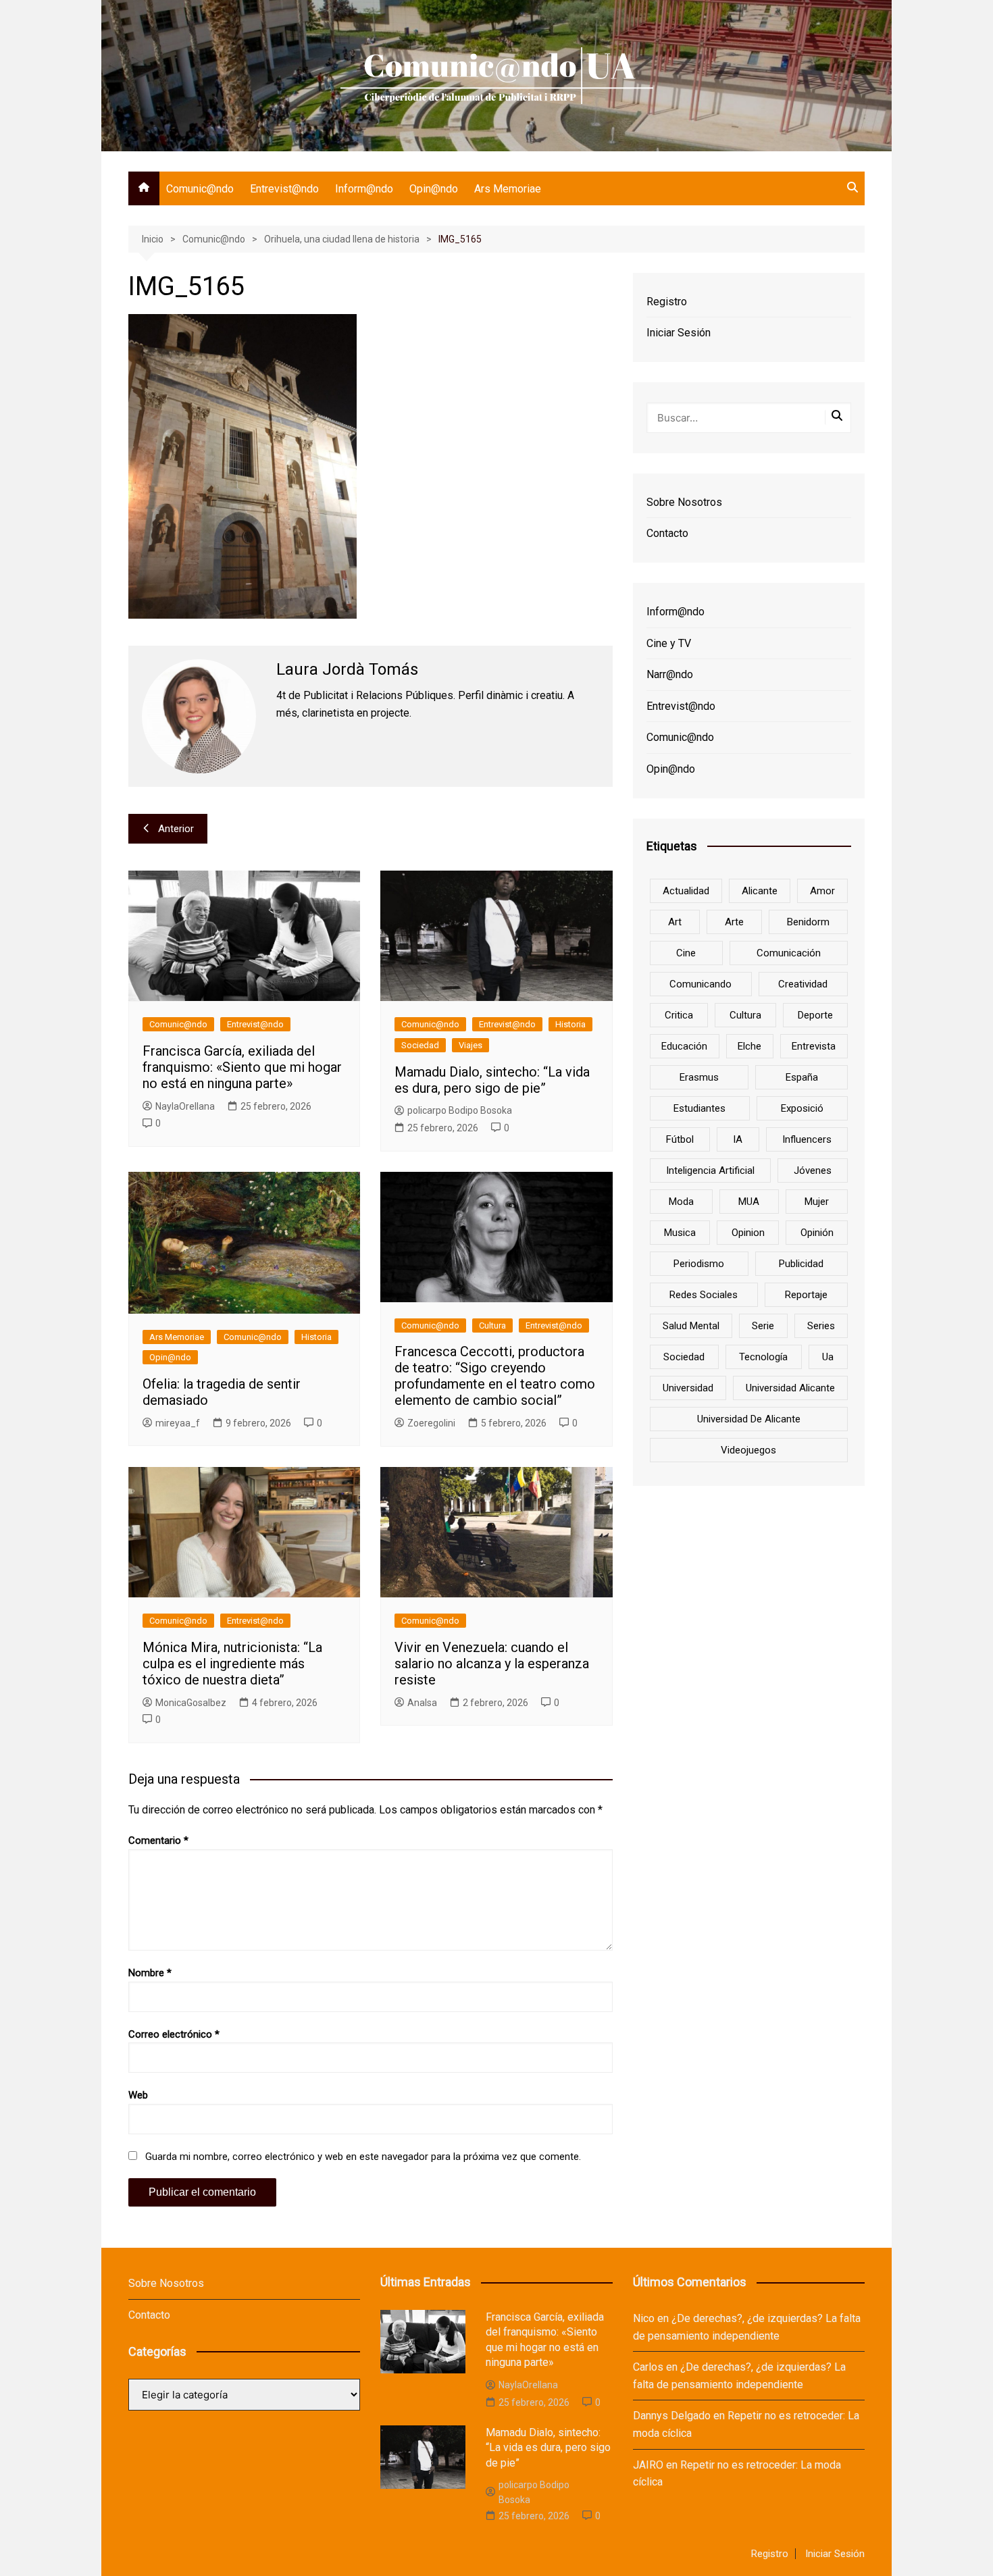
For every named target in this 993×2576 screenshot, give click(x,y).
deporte (815, 1015)
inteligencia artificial (710, 1170)
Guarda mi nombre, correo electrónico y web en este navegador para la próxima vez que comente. (363, 2157)
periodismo (699, 1264)
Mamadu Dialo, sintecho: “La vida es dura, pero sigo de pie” (492, 1080)
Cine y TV (669, 643)
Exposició (802, 1108)
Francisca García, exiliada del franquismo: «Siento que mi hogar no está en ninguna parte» (242, 1067)
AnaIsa (422, 1703)
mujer (817, 1202)
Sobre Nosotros (684, 502)
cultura (745, 1015)
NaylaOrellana (185, 1106)
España (802, 1077)
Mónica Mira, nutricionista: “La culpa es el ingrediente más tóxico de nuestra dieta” (232, 1664)
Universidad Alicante (790, 1388)
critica (679, 1015)
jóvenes (813, 1170)
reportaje (806, 1295)
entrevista (814, 1046)
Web (138, 2095)
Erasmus (699, 1077)
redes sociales (704, 1295)
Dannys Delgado (672, 2416)
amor (822, 891)
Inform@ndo (364, 189)
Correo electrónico (174, 2034)
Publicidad (801, 1264)
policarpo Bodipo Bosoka (460, 1110)
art (675, 922)
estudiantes (699, 1108)
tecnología (763, 1357)
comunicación (789, 953)
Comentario (158, 1840)
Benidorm (808, 922)
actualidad (686, 891)
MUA (749, 1202)
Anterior (176, 829)
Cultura (492, 1325)
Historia (570, 1024)
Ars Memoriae (508, 189)
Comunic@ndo (200, 189)
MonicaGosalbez (191, 1703)
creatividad (803, 984)
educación (684, 1046)
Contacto (667, 533)
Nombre (150, 1973)
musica (680, 1233)
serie (763, 1326)
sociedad (684, 1357)
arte (734, 922)
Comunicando (701, 984)
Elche (749, 1046)
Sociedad (420, 1045)
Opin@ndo (434, 189)
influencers (807, 1139)
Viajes (470, 1045)
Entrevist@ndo (284, 189)
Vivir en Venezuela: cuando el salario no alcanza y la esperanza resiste (492, 1664)
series (821, 1326)
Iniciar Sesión (679, 333)
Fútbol (680, 1139)
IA (738, 1139)
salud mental (691, 1326)
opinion (748, 1233)
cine (686, 953)
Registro (667, 302)
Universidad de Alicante (749, 1419)
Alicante (760, 891)
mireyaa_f (178, 1423)
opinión (817, 1233)
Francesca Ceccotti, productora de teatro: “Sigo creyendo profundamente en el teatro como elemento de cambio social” (495, 1376)
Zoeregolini (431, 1423)
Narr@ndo (670, 674)
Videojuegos (748, 1450)
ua (828, 1357)
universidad (688, 1388)
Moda (681, 1202)
